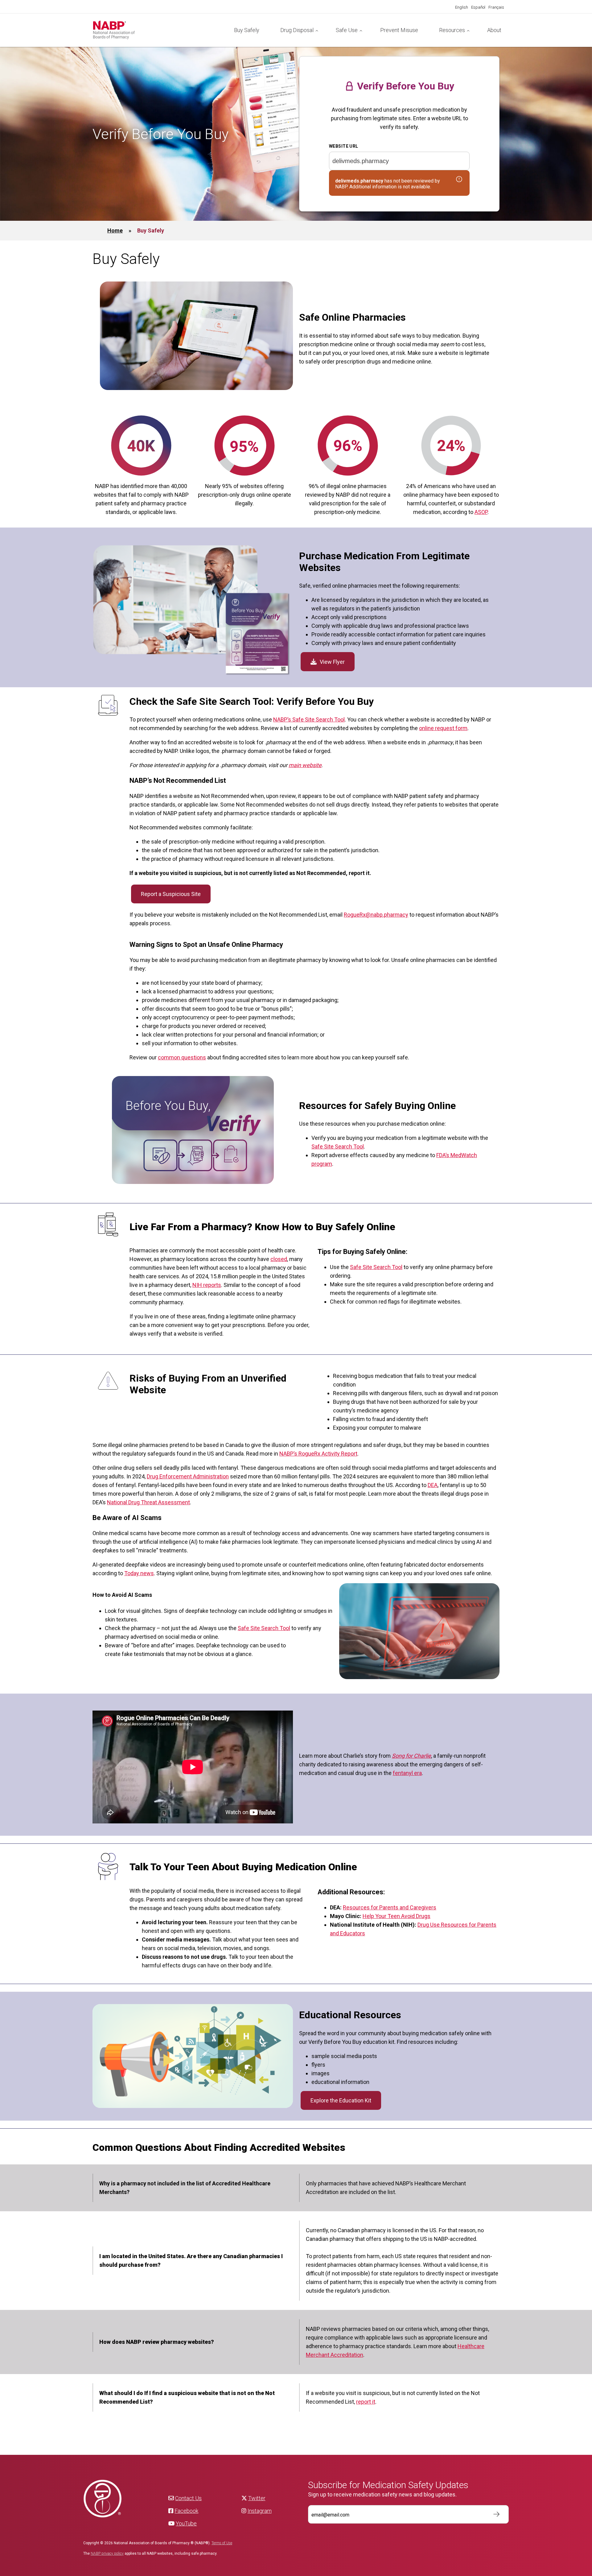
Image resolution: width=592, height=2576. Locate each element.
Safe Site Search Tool (338, 1146)
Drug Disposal (297, 30)
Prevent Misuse (399, 30)
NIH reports (207, 1285)
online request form (443, 728)
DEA (433, 1485)
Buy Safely (247, 30)
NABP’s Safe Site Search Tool (309, 719)
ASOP (481, 512)
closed (279, 1259)
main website (305, 765)
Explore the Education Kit (341, 2100)
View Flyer (332, 662)
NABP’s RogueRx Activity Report (318, 1454)
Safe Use (347, 30)
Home (115, 230)
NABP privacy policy (107, 2553)
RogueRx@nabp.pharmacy (376, 915)
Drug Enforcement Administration (188, 1476)
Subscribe (493, 2514)
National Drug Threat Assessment (148, 1502)
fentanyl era (407, 1773)
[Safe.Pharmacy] (158, 30)
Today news (139, 1573)
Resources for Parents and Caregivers (390, 1907)
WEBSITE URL (344, 146)
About (494, 30)
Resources (452, 30)
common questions (182, 1057)
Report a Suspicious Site (171, 894)
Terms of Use (222, 2543)
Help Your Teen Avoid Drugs (397, 1916)
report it (366, 2402)
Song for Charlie (411, 1756)
